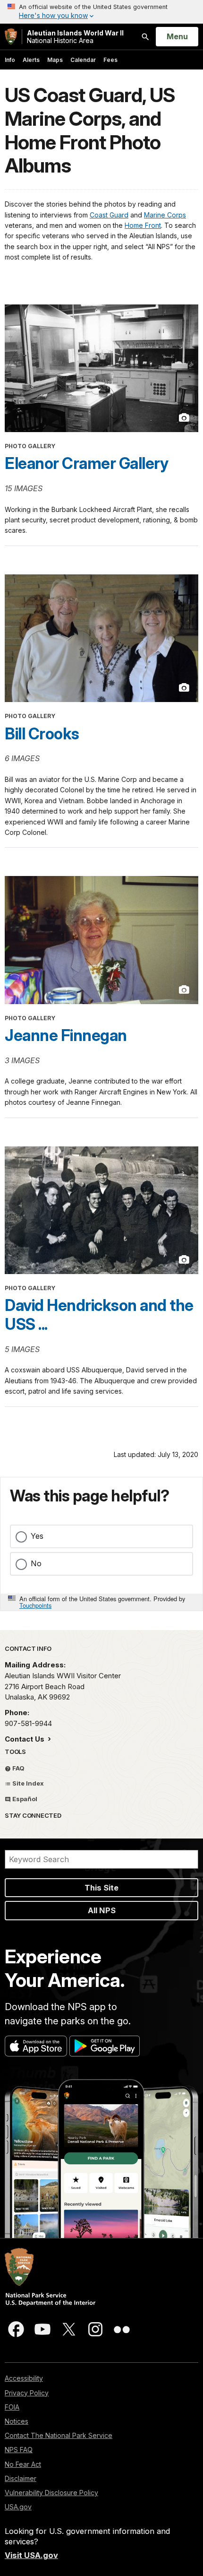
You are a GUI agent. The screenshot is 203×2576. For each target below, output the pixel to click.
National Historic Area (75, 37)
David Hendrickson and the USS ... (99, 1315)
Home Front (143, 225)
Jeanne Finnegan (66, 1035)
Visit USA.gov (31, 2555)
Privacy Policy (27, 2393)
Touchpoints (35, 1605)
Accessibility (24, 2378)
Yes (37, 1536)
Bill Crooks (42, 734)
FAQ (18, 1768)
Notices (17, 2421)
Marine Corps (165, 215)
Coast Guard (109, 215)
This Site (101, 1888)
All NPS (102, 1910)
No (36, 1563)
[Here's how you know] (101, 12)
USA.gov (18, 2507)
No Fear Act (23, 2464)
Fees (110, 60)
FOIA (12, 2407)
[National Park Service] (11, 37)
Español (24, 1799)
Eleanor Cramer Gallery (86, 463)
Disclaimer (21, 2478)
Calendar (83, 60)
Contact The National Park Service (59, 2435)
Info (10, 60)
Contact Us (25, 1739)
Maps (55, 60)
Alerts (31, 60)
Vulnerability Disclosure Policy (51, 2493)
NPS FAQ (19, 2450)
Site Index (27, 1783)
